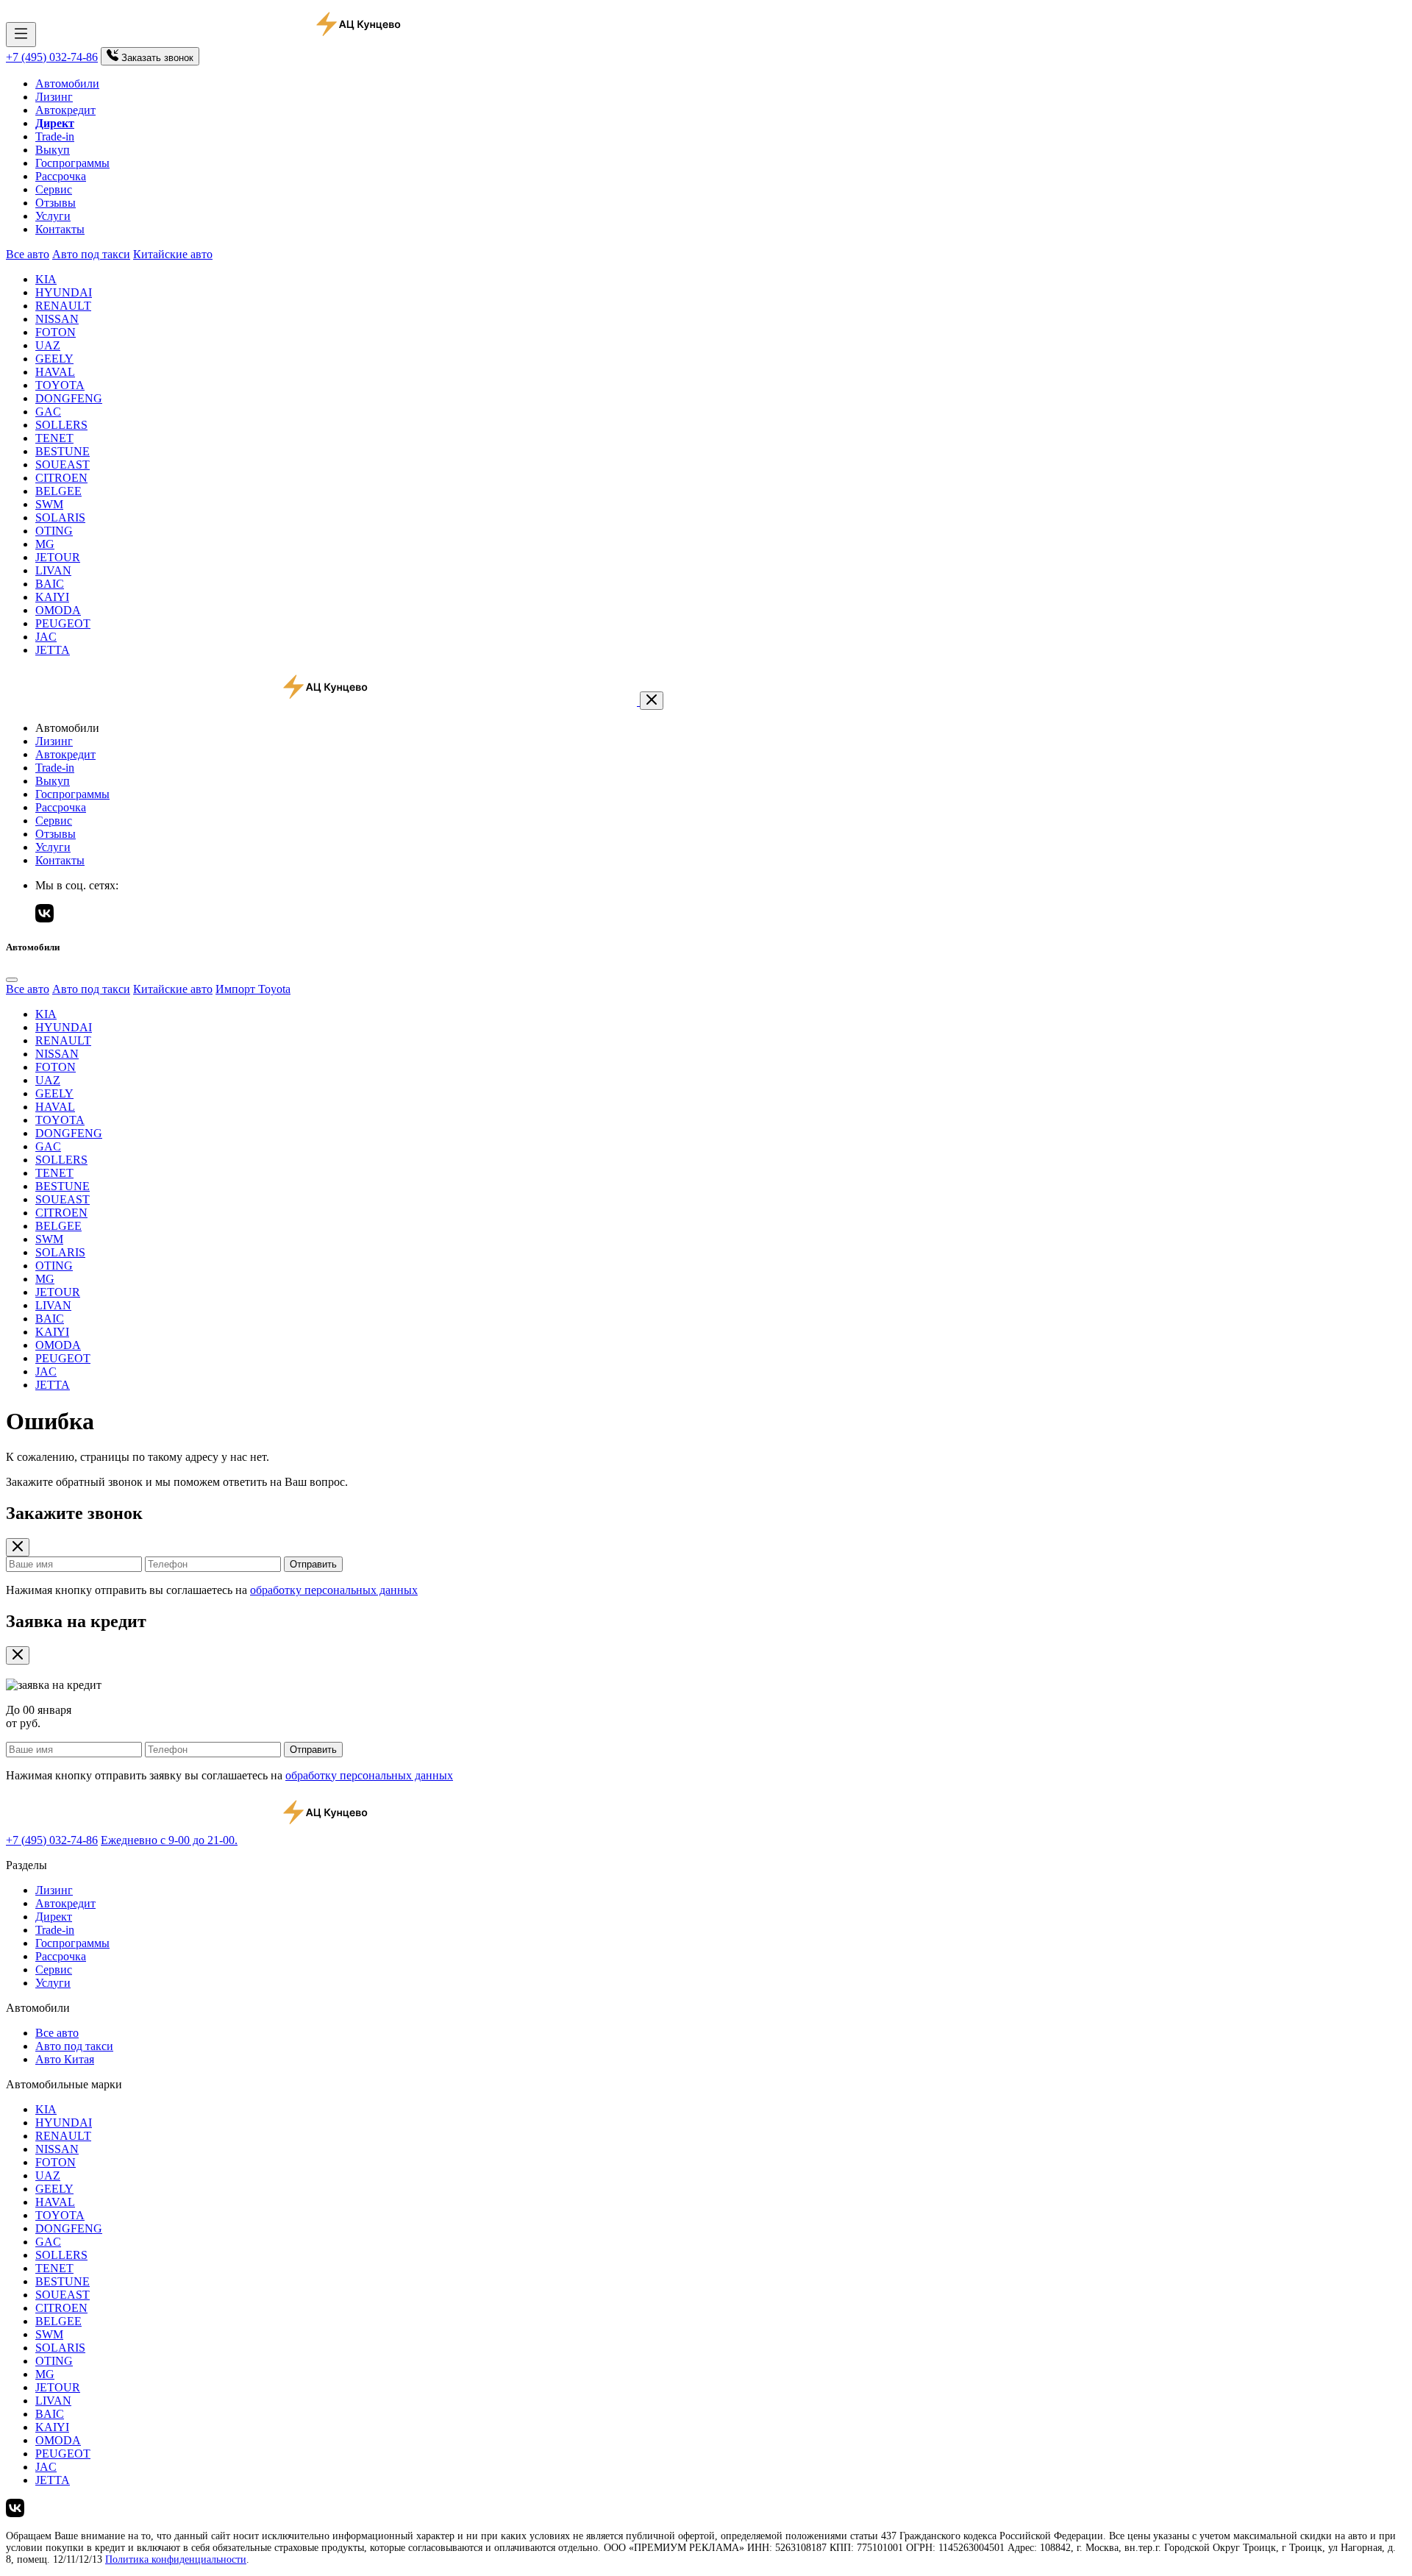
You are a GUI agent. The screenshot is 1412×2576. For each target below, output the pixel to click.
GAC (48, 412)
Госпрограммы (72, 163)
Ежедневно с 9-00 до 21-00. (169, 1840)
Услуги (53, 216)
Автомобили (67, 83)
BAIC (50, 584)
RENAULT (63, 306)
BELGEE (58, 491)
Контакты (60, 229)
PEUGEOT (63, 623)
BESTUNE (63, 451)
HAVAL (55, 372)
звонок (157, 58)
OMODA (58, 610)
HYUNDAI (64, 292)
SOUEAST (63, 465)
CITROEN (61, 478)
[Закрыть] (652, 701)
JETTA (53, 650)
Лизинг (54, 97)
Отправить (313, 1564)
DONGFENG (69, 398)
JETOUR (58, 557)
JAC (46, 637)
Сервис (54, 189)
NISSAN (57, 319)
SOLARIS (60, 517)
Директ (54, 1917)
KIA (46, 279)
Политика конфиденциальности (176, 2559)
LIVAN (53, 570)
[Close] (12, 980)
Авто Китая (65, 2059)
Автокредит (65, 110)
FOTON (56, 332)
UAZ (48, 345)
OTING (54, 531)
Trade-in (55, 136)
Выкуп (53, 150)
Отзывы (56, 203)
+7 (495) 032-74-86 (52, 57)
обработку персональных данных (334, 1590)
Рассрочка (61, 176)
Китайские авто (173, 254)
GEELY (54, 359)
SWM (49, 504)
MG (45, 544)
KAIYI (52, 597)
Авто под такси (91, 254)
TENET (54, 438)
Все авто (28, 254)
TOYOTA (60, 385)
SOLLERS (61, 425)
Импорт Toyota (253, 989)
